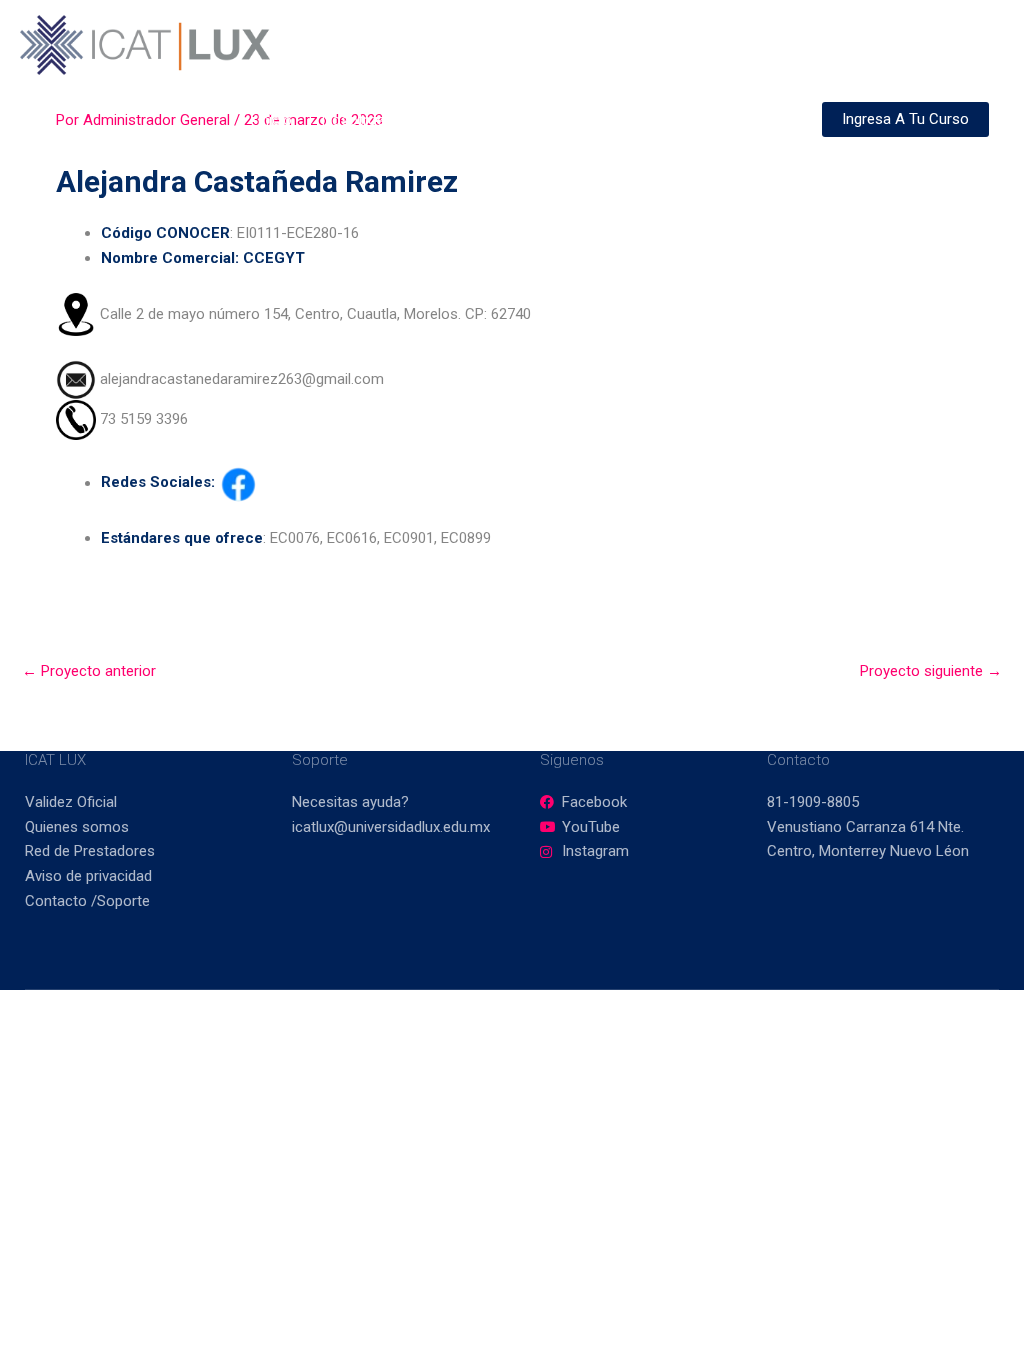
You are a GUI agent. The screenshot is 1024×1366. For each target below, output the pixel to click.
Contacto (761, 120)
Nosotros (353, 120)
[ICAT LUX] (145, 44)
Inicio (274, 120)
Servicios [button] (445, 120)
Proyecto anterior (89, 671)
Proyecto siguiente (931, 671)
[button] (484, 120)
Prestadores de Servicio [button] (602, 120)
